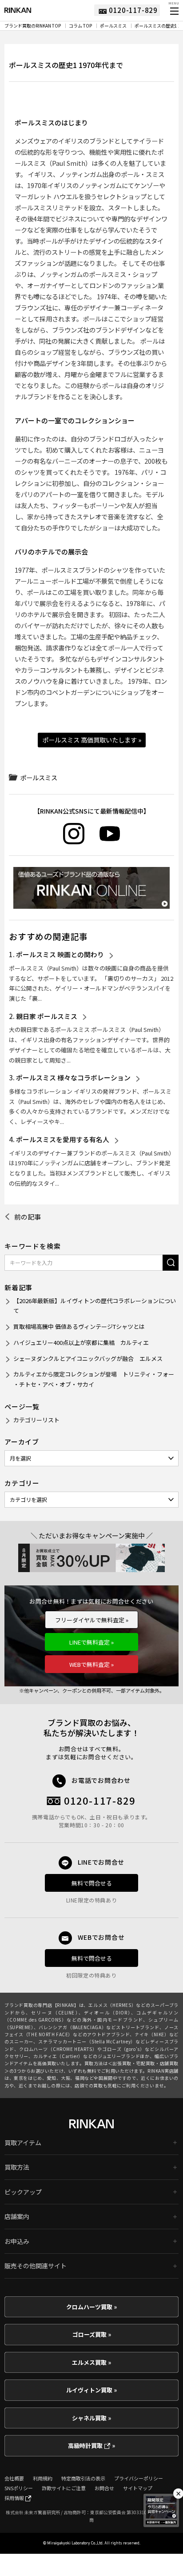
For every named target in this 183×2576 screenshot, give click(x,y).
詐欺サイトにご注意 (64, 2488)
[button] (174, 11)
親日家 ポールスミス (47, 1016)
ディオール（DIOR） (107, 2012)
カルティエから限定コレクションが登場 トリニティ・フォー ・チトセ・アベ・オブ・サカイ (94, 1379)
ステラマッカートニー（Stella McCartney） (87, 2041)
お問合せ (104, 2488)
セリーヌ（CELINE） (55, 2012)
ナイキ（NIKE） (152, 2034)
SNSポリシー (19, 2488)
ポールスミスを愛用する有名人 (63, 1139)
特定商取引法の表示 (83, 2478)
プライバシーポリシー (139, 2478)
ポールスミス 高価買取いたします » (92, 740)
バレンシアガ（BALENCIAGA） (73, 2027)
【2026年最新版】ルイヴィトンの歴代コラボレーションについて (95, 1306)
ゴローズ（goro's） (123, 2049)
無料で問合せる (92, 1883)
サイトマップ (138, 2488)
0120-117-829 (100, 1800)
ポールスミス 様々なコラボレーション (73, 1077)
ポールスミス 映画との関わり (60, 954)
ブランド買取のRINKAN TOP (33, 26)
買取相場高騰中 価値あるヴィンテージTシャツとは (79, 1326)
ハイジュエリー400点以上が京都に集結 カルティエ (81, 1342)
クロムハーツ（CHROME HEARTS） (58, 2049)
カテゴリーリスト (36, 1420)
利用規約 (43, 2478)
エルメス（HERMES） (112, 2005)
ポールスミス (113, 26)
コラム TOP (80, 26)
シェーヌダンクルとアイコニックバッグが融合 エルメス (88, 1358)
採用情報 (15, 2498)
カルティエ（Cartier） (58, 2056)
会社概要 (14, 2478)
